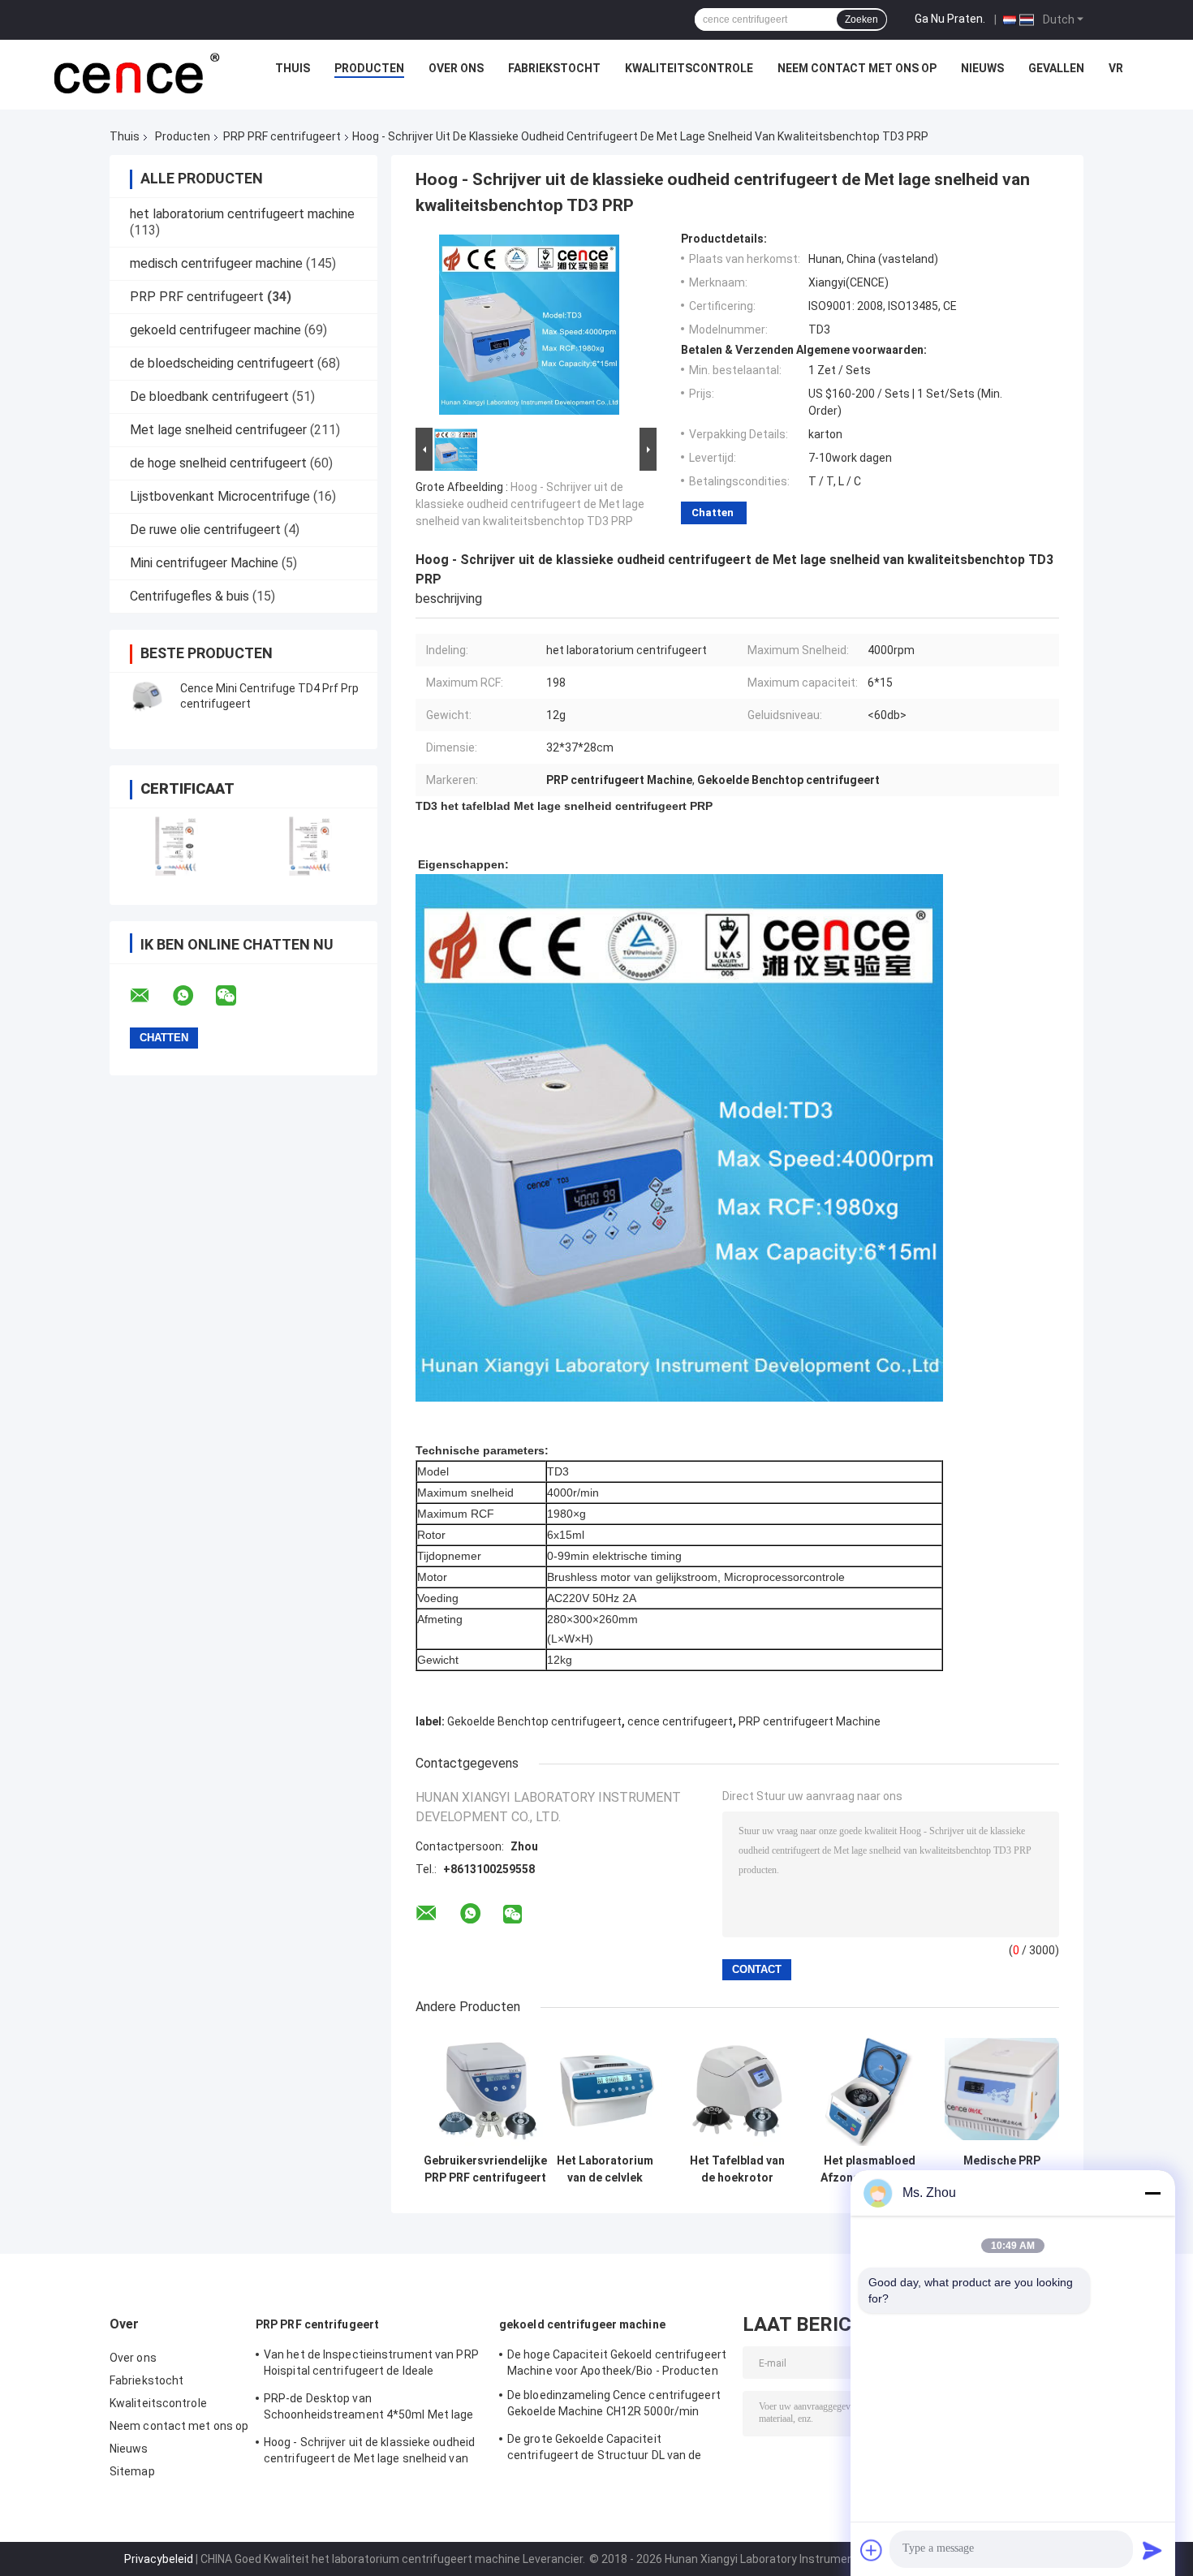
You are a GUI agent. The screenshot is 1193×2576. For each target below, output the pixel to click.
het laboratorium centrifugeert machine (242, 214)
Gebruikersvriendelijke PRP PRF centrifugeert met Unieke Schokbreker (485, 2169)
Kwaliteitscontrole (689, 68)
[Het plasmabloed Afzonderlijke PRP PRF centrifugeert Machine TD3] (870, 2089)
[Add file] (872, 2550)
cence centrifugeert (680, 1721)
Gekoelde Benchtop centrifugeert (534, 1721)
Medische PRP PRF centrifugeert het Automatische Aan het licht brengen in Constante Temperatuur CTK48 (1002, 2169)
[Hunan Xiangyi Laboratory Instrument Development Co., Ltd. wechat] (236, 996)
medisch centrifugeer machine (216, 263)
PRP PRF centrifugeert (282, 136)
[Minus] (1152, 2193)
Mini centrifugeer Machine (204, 563)
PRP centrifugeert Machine (810, 1721)
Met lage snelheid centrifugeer (218, 430)
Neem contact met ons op (857, 68)
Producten (369, 68)
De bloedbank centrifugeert (209, 396)
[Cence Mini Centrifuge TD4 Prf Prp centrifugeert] (146, 696)
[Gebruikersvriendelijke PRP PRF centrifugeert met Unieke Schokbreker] (486, 2089)
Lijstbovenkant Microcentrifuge (220, 496)
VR (1116, 68)
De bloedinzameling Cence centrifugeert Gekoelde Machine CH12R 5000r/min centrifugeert (614, 2406)
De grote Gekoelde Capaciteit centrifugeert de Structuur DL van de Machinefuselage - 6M (605, 2449)
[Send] (1152, 2550)
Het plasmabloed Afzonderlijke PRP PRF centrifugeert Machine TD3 (870, 2169)
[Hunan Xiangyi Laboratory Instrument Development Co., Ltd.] (135, 72)
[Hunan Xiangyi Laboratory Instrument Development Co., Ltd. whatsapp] (193, 996)
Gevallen (1056, 68)
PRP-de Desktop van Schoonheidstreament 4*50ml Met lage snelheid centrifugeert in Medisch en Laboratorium (369, 2409)
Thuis (293, 68)
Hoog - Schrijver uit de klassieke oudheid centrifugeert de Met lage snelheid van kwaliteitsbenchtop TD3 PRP (530, 504)
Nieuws (982, 68)
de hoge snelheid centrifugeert (218, 463)
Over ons (456, 68)
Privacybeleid (159, 2559)
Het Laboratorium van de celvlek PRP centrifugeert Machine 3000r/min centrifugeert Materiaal (605, 2169)
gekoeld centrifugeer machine (215, 330)
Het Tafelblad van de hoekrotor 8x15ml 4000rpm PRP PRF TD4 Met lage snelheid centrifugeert (737, 2169)
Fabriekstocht (554, 68)
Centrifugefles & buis (190, 596)
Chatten (713, 513)
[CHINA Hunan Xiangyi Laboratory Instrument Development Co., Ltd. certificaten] (177, 846)
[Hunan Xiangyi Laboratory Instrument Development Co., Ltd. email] (150, 996)
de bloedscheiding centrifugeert (222, 363)
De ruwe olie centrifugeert (205, 530)
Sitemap (132, 2471)
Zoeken (861, 19)
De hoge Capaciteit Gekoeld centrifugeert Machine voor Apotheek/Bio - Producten (617, 2363)
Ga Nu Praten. (950, 19)
